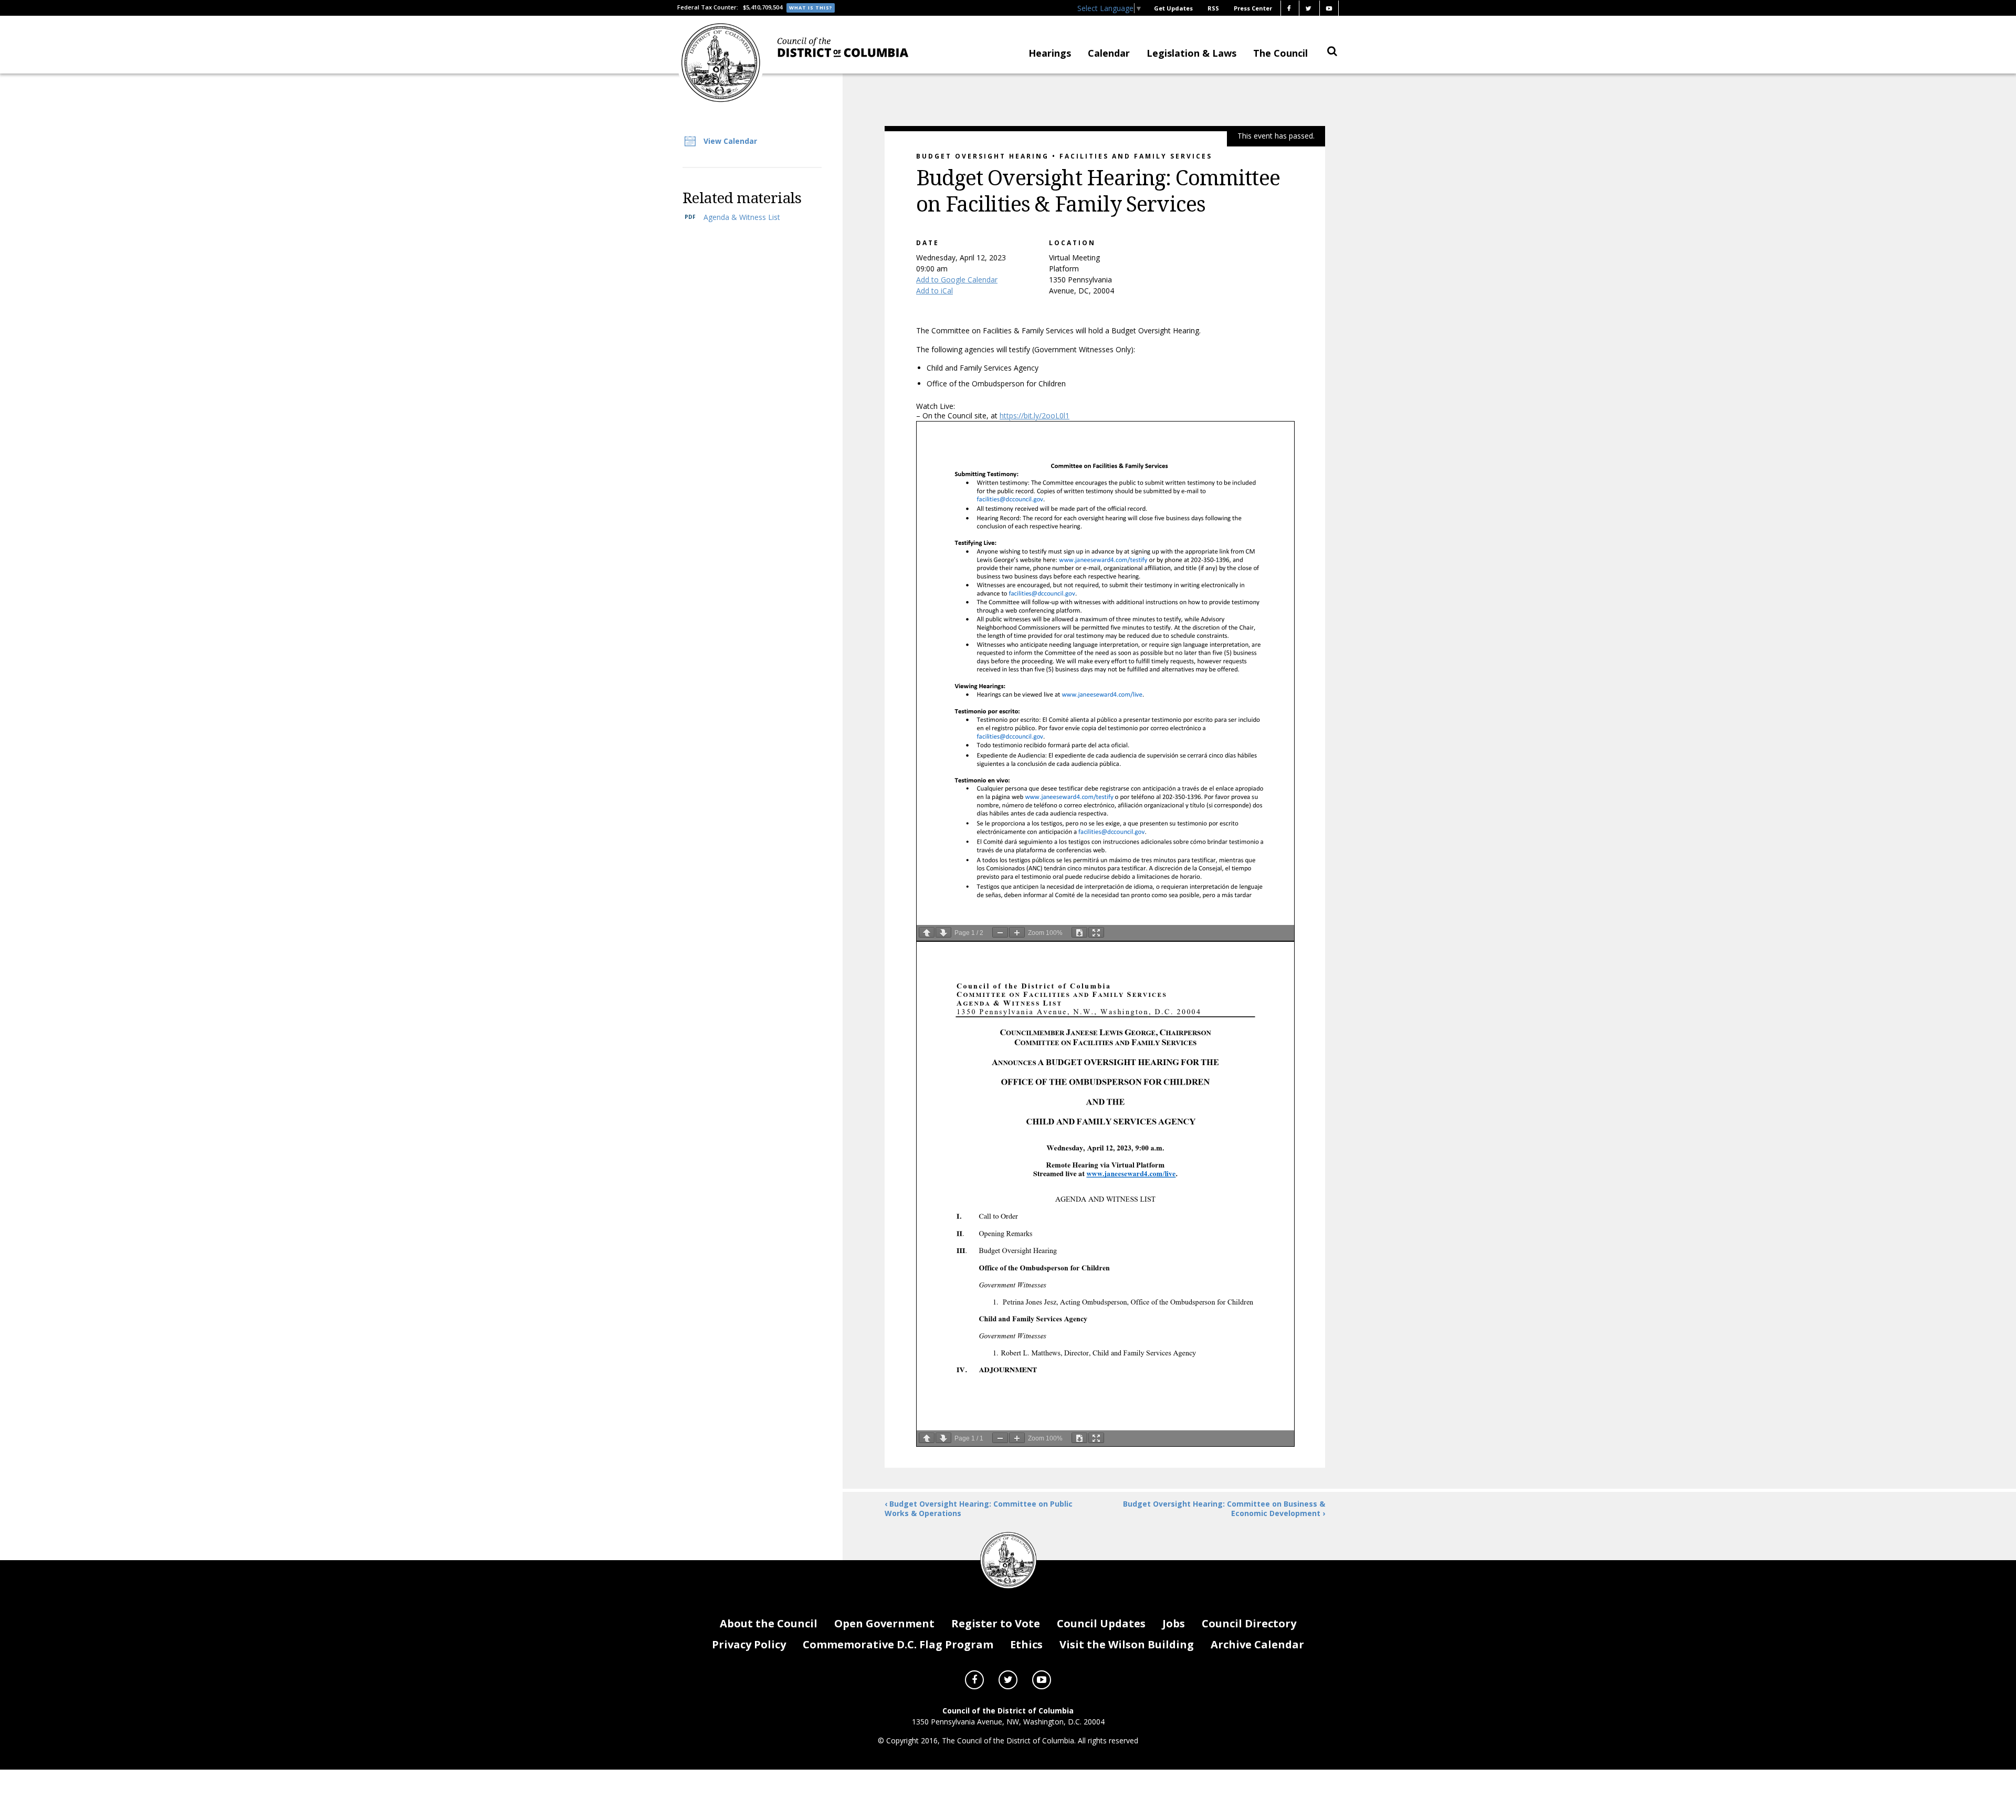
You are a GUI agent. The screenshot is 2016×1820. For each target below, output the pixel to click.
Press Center (1253, 8)
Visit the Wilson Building (1127, 1644)
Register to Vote (996, 1623)
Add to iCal (934, 291)
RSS (1213, 8)
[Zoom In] (1017, 932)
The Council (1280, 53)
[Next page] (943, 932)
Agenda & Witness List (742, 217)
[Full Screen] (1096, 932)
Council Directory (1249, 1623)
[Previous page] (927, 932)
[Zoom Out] (1000, 932)
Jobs (1174, 1623)
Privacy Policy (749, 1644)
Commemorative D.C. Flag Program (898, 1644)
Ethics (1026, 1644)
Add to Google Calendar (957, 280)
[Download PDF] (1079, 932)
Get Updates (1173, 8)
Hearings (1050, 53)
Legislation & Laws (1191, 53)
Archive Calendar (1257, 1644)
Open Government (884, 1623)
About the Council (769, 1623)
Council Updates (1101, 1623)
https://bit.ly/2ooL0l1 (1035, 415)
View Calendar (730, 141)
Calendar (1109, 53)
